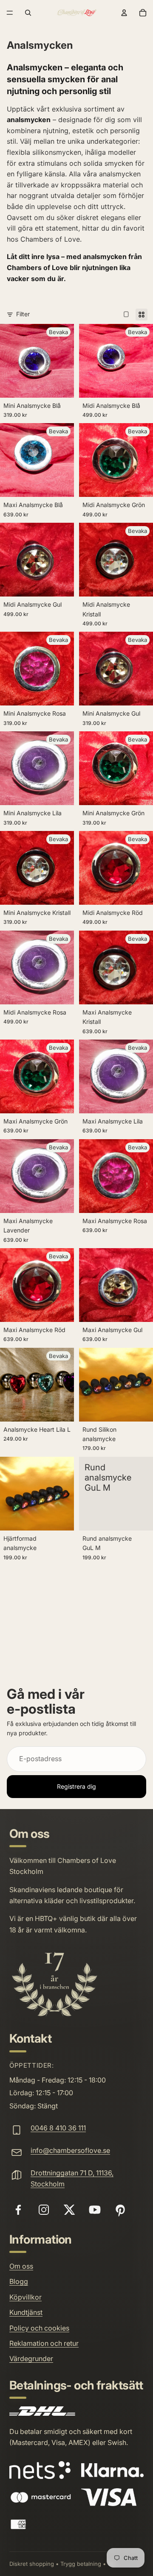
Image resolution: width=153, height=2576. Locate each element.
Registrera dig (76, 1786)
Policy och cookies (39, 2328)
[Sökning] (28, 13)
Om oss (21, 2266)
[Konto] (124, 13)
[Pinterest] (120, 2210)
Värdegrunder (31, 2359)
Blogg (19, 2281)
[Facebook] (18, 2210)
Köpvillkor (25, 2297)
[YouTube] (95, 2210)
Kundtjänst (26, 2312)
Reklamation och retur (44, 2343)
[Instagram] (44, 2210)
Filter (23, 314)
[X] (69, 2210)
